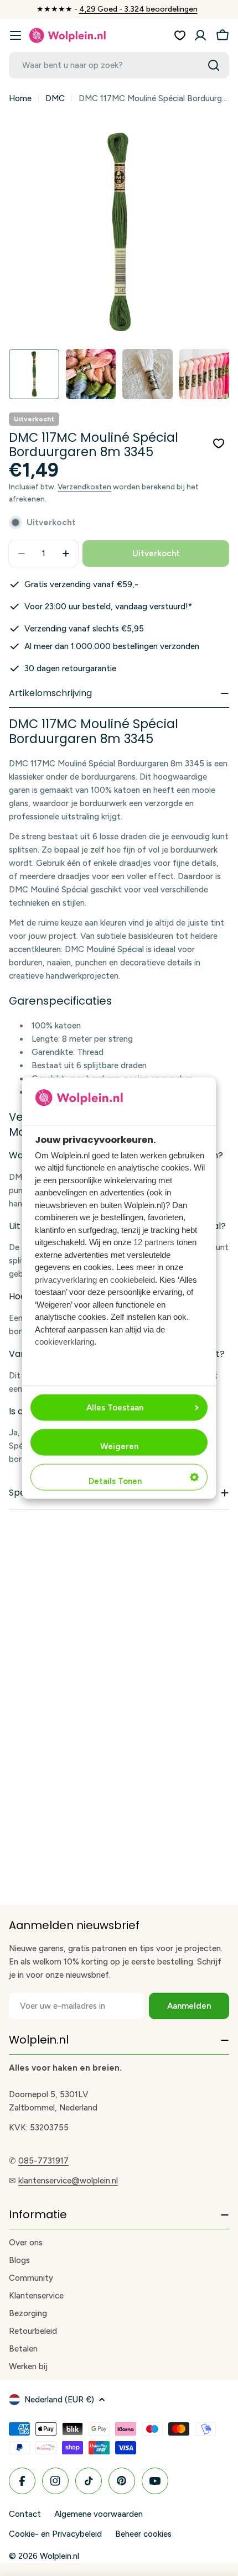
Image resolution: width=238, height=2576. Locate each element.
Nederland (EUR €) (59, 2400)
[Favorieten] (180, 35)
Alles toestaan (115, 1408)
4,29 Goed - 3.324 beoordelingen (138, 9)
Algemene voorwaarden (99, 2514)
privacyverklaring (66, 1279)
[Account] (200, 35)
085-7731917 (43, 2161)
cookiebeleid (133, 1279)
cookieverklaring (64, 1342)
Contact (25, 2514)
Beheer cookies (143, 2534)
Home (20, 98)
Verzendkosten (84, 487)
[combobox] (119, 65)
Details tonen (115, 1481)
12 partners (154, 1242)
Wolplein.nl (59, 2556)
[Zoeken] (214, 65)
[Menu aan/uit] (15, 35)
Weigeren (119, 1446)
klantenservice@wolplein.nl (68, 2181)
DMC (55, 98)
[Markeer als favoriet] (219, 443)
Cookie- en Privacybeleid (55, 2534)
